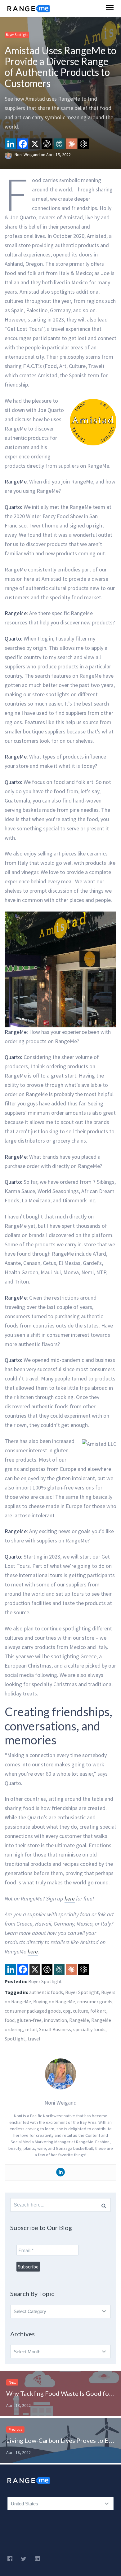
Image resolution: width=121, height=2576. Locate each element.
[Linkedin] (11, 144)
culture (81, 2011)
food (10, 2020)
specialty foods (89, 2029)
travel (34, 2039)
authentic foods (46, 1992)
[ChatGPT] (47, 144)
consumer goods (95, 2001)
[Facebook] (23, 144)
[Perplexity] (59, 144)
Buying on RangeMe (54, 2001)
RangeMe (79, 2020)
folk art (98, 2011)
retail (31, 2029)
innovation (55, 2020)
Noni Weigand (28, 155)
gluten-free (29, 2020)
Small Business (55, 2029)
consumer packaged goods (33, 2011)
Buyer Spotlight (17, 35)
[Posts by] (10, 155)
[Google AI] (83, 144)
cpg (67, 2011)
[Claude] (71, 144)
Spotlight (15, 2039)
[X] (35, 144)
